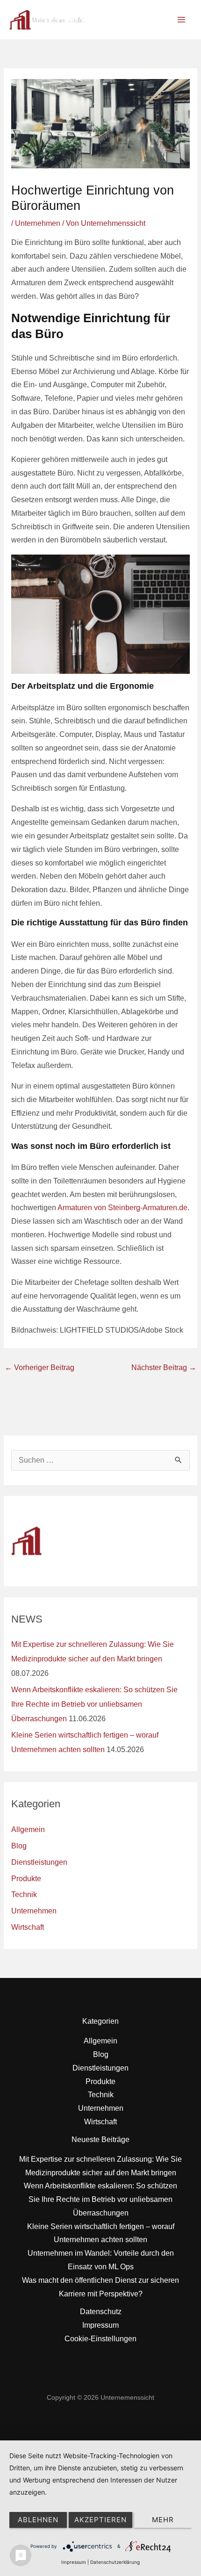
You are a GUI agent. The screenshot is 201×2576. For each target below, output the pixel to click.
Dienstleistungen (39, 1862)
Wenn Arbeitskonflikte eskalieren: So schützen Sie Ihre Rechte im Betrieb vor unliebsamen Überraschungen (94, 1704)
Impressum (100, 2325)
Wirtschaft (28, 1927)
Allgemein (28, 1829)
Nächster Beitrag (164, 1367)
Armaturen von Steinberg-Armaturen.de (122, 1208)
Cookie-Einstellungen (100, 2339)
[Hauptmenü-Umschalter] (182, 19)
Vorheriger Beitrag (39, 1367)
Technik (24, 1894)
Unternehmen (38, 223)
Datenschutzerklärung (115, 2562)
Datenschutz (101, 2312)
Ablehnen (38, 2520)
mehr (163, 2520)
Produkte (26, 1879)
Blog (19, 1846)
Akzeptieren (100, 2520)
